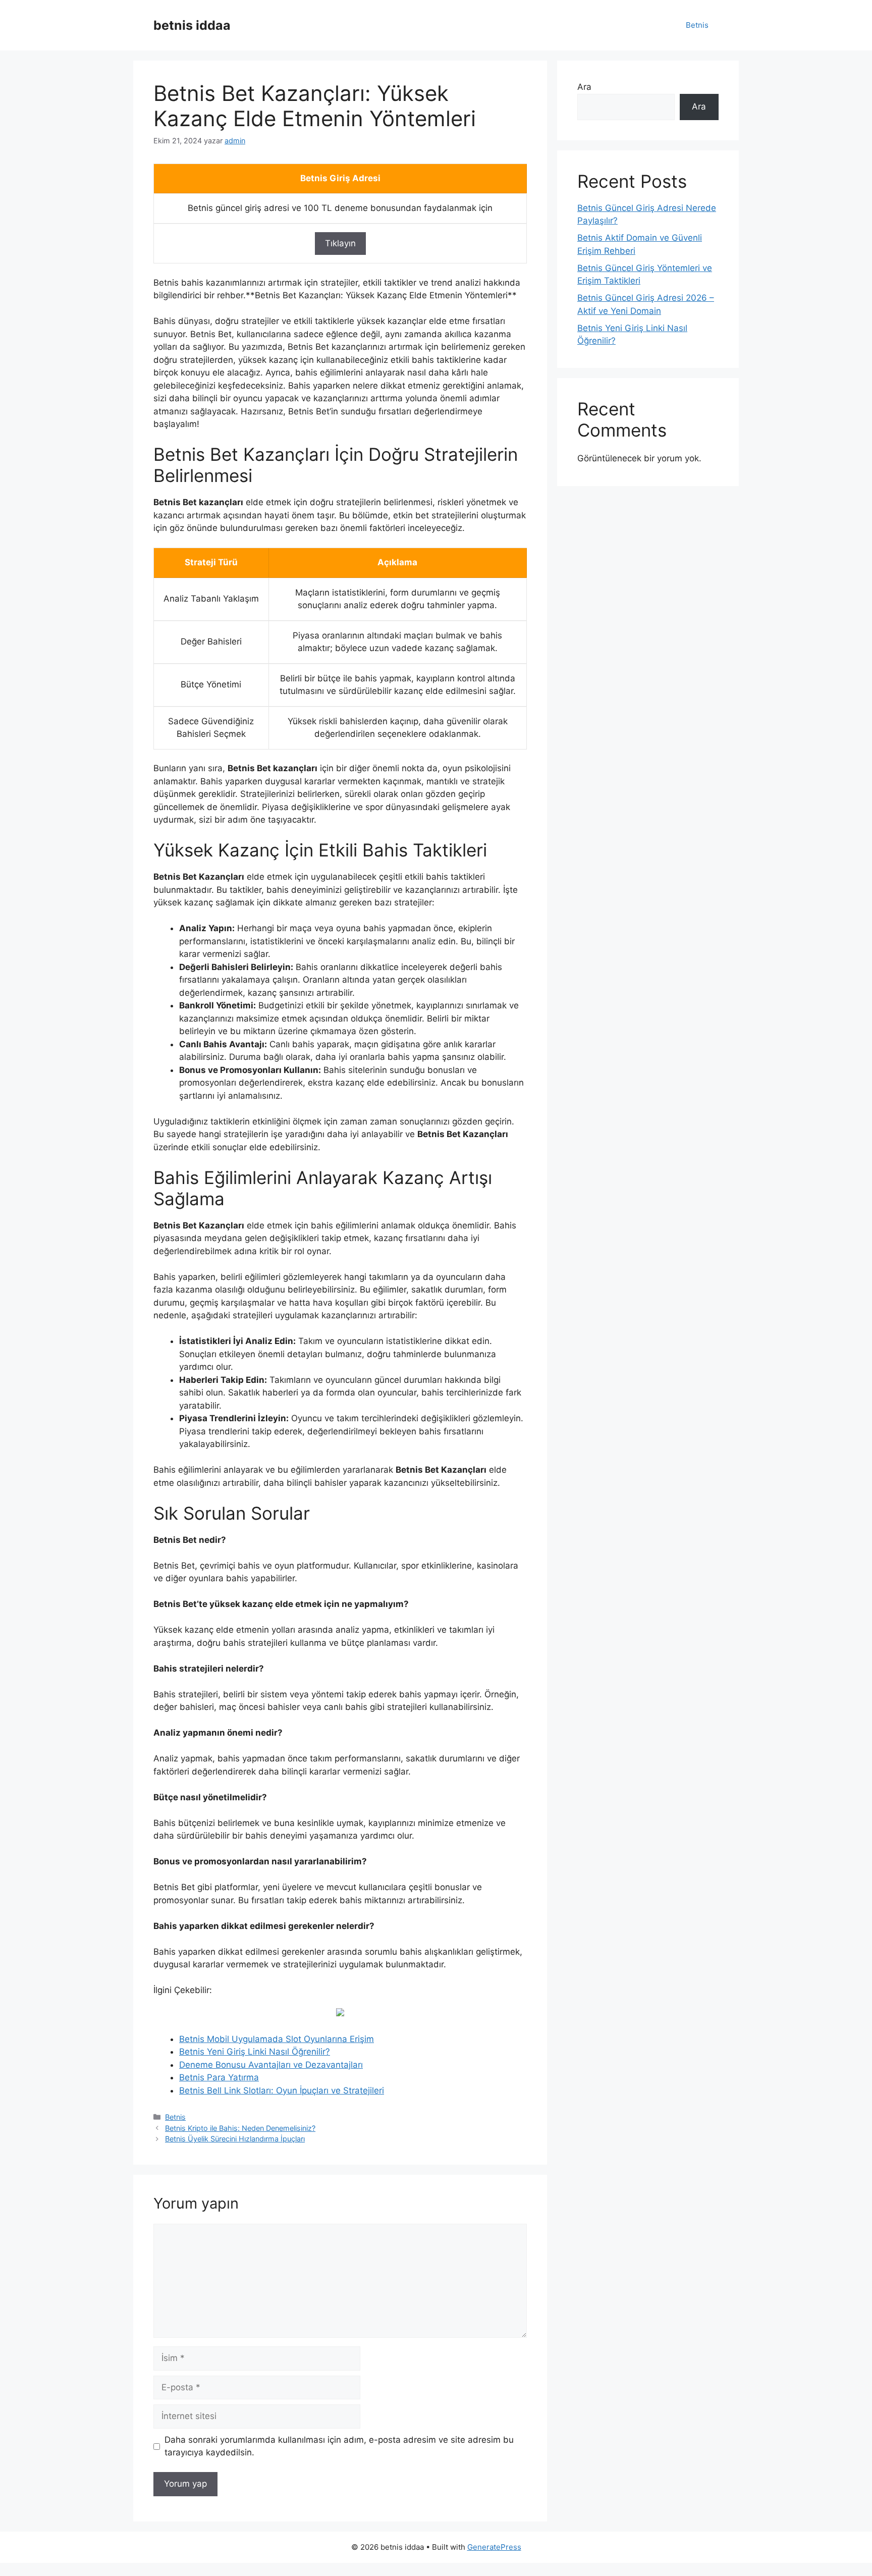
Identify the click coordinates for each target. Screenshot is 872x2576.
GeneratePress (494, 2547)
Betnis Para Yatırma (219, 2077)
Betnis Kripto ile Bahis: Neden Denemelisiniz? (240, 2128)
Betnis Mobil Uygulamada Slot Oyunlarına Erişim (277, 2039)
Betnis (697, 25)
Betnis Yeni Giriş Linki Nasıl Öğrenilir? (255, 2052)
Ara (584, 87)
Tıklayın (340, 243)
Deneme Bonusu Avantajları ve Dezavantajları (271, 2065)
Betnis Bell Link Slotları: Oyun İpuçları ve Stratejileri (282, 2090)
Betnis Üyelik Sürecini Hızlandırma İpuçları (235, 2139)
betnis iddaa (192, 25)
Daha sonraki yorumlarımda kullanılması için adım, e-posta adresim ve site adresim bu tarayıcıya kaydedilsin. (339, 2446)
